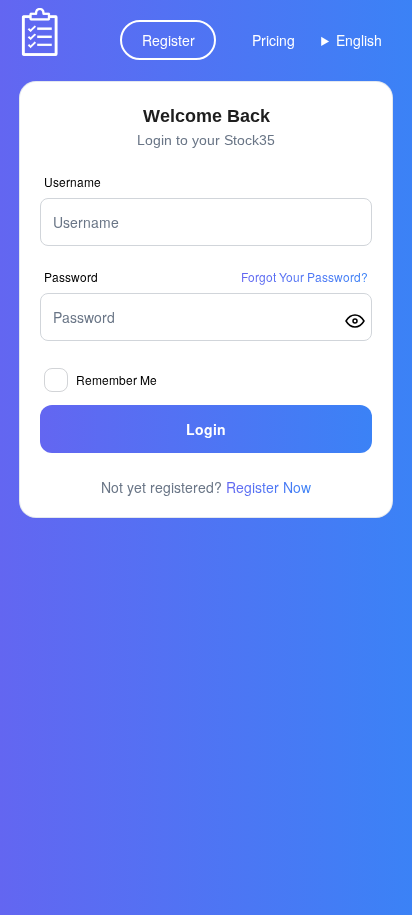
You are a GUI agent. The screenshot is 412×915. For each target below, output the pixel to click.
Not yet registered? (206, 487)
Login (206, 429)
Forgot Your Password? (304, 277)
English (359, 40)
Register (168, 40)
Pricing (273, 40)
